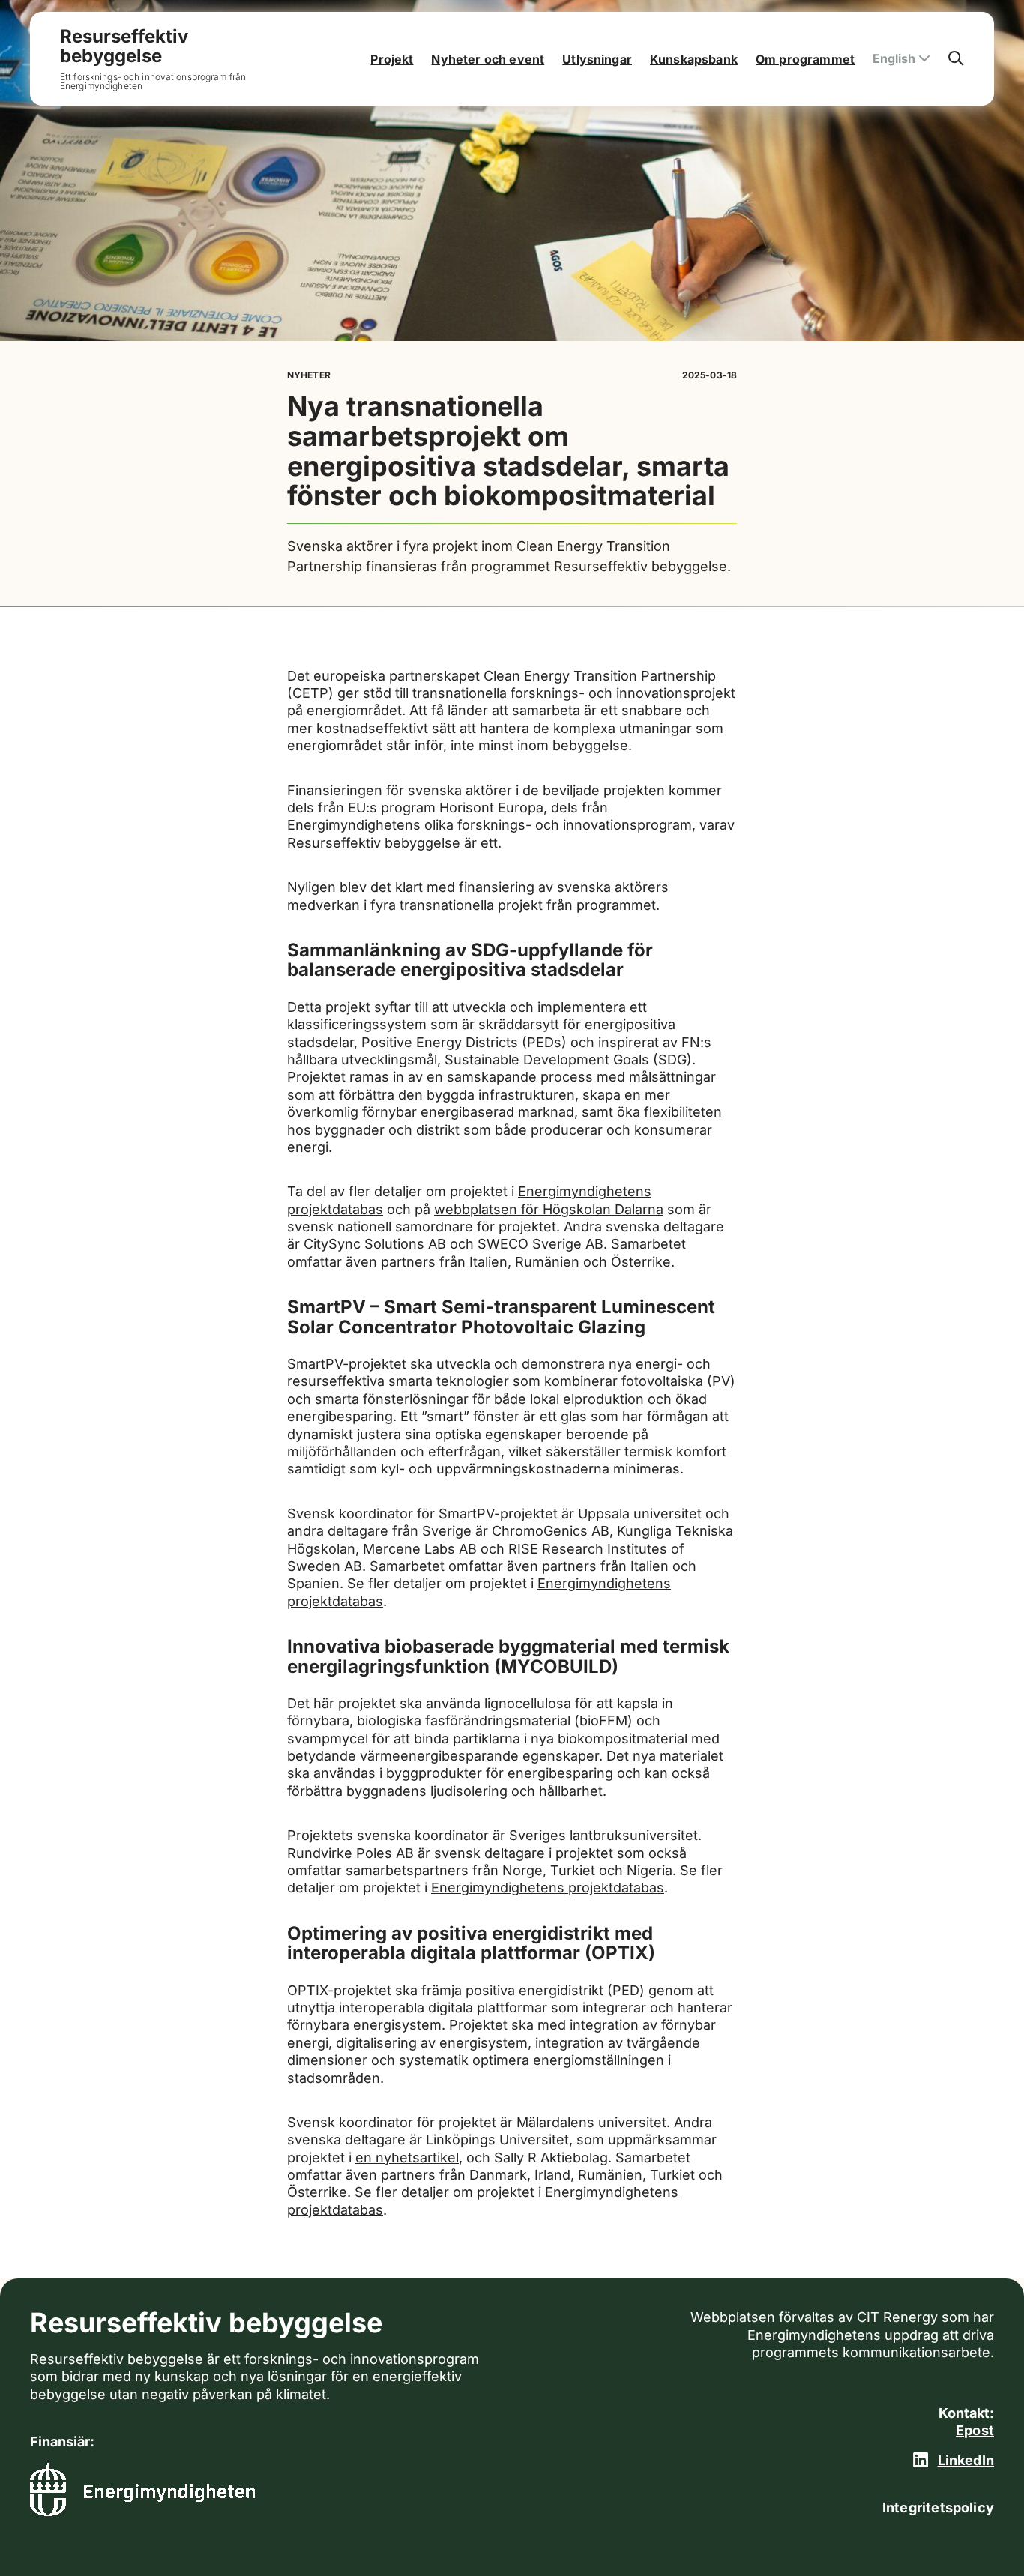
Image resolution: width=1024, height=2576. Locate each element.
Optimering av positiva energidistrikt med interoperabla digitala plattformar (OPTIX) (471, 1943)
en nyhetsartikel (407, 2157)
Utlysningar (597, 59)
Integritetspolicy (938, 2507)
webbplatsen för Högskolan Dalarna (549, 1209)
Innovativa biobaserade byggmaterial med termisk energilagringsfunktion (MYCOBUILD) (508, 1656)
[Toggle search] (956, 59)
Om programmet (805, 59)
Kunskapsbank (694, 59)
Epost (975, 2430)
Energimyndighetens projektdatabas (548, 1888)
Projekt (392, 59)
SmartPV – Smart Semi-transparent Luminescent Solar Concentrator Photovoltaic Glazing (501, 1316)
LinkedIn (966, 2460)
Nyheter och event (488, 59)
